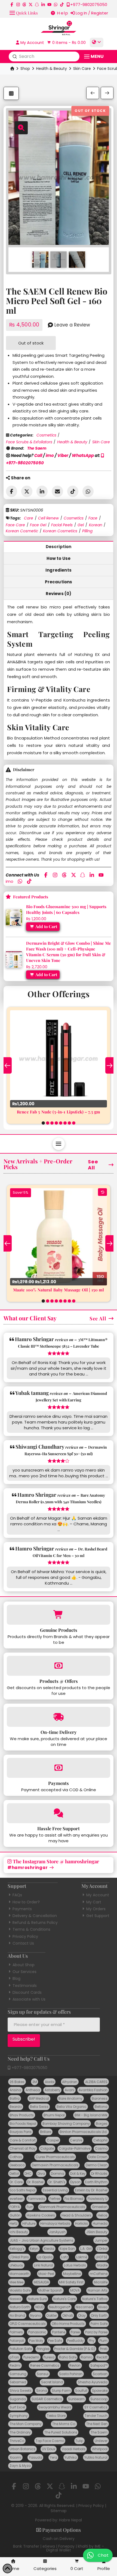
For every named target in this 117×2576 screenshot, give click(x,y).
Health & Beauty (52, 69)
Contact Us (23, 1943)
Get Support (98, 1916)
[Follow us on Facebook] (12, 5)
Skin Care (82, 69)
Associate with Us (29, 1999)
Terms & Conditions (31, 1929)
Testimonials (25, 1986)
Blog (16, 1978)
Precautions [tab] (59, 582)
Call (38, 455)
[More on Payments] (59, 1768)
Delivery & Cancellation (35, 1916)
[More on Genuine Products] (59, 1615)
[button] (24, 12)
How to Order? (26, 1902)
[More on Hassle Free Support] (59, 1813)
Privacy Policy (25, 1936)
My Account (98, 1895)
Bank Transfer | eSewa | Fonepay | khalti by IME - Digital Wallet (59, 2548)
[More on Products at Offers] (59, 1666)
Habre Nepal (70, 2520)
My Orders (96, 1909)
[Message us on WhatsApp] (56, 5)
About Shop (24, 1965)
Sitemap (59, 2511)
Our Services (24, 1972)
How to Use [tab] (59, 558)
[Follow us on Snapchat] (37, 5)
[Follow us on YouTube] (49, 5)
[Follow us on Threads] (24, 5)
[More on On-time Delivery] (59, 1717)
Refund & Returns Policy (35, 1923)
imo (50, 455)
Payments (22, 1909)
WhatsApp (83, 455)
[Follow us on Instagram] (18, 5)
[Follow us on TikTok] (62, 5)
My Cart (94, 1902)
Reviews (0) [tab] (59, 594)
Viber (63, 455)
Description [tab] (59, 547)
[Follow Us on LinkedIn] (43, 5)
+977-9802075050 (29, 2068)
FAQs (17, 1895)
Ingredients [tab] (59, 570)
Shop (25, 69)
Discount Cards (27, 1992)
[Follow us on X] (31, 5)
